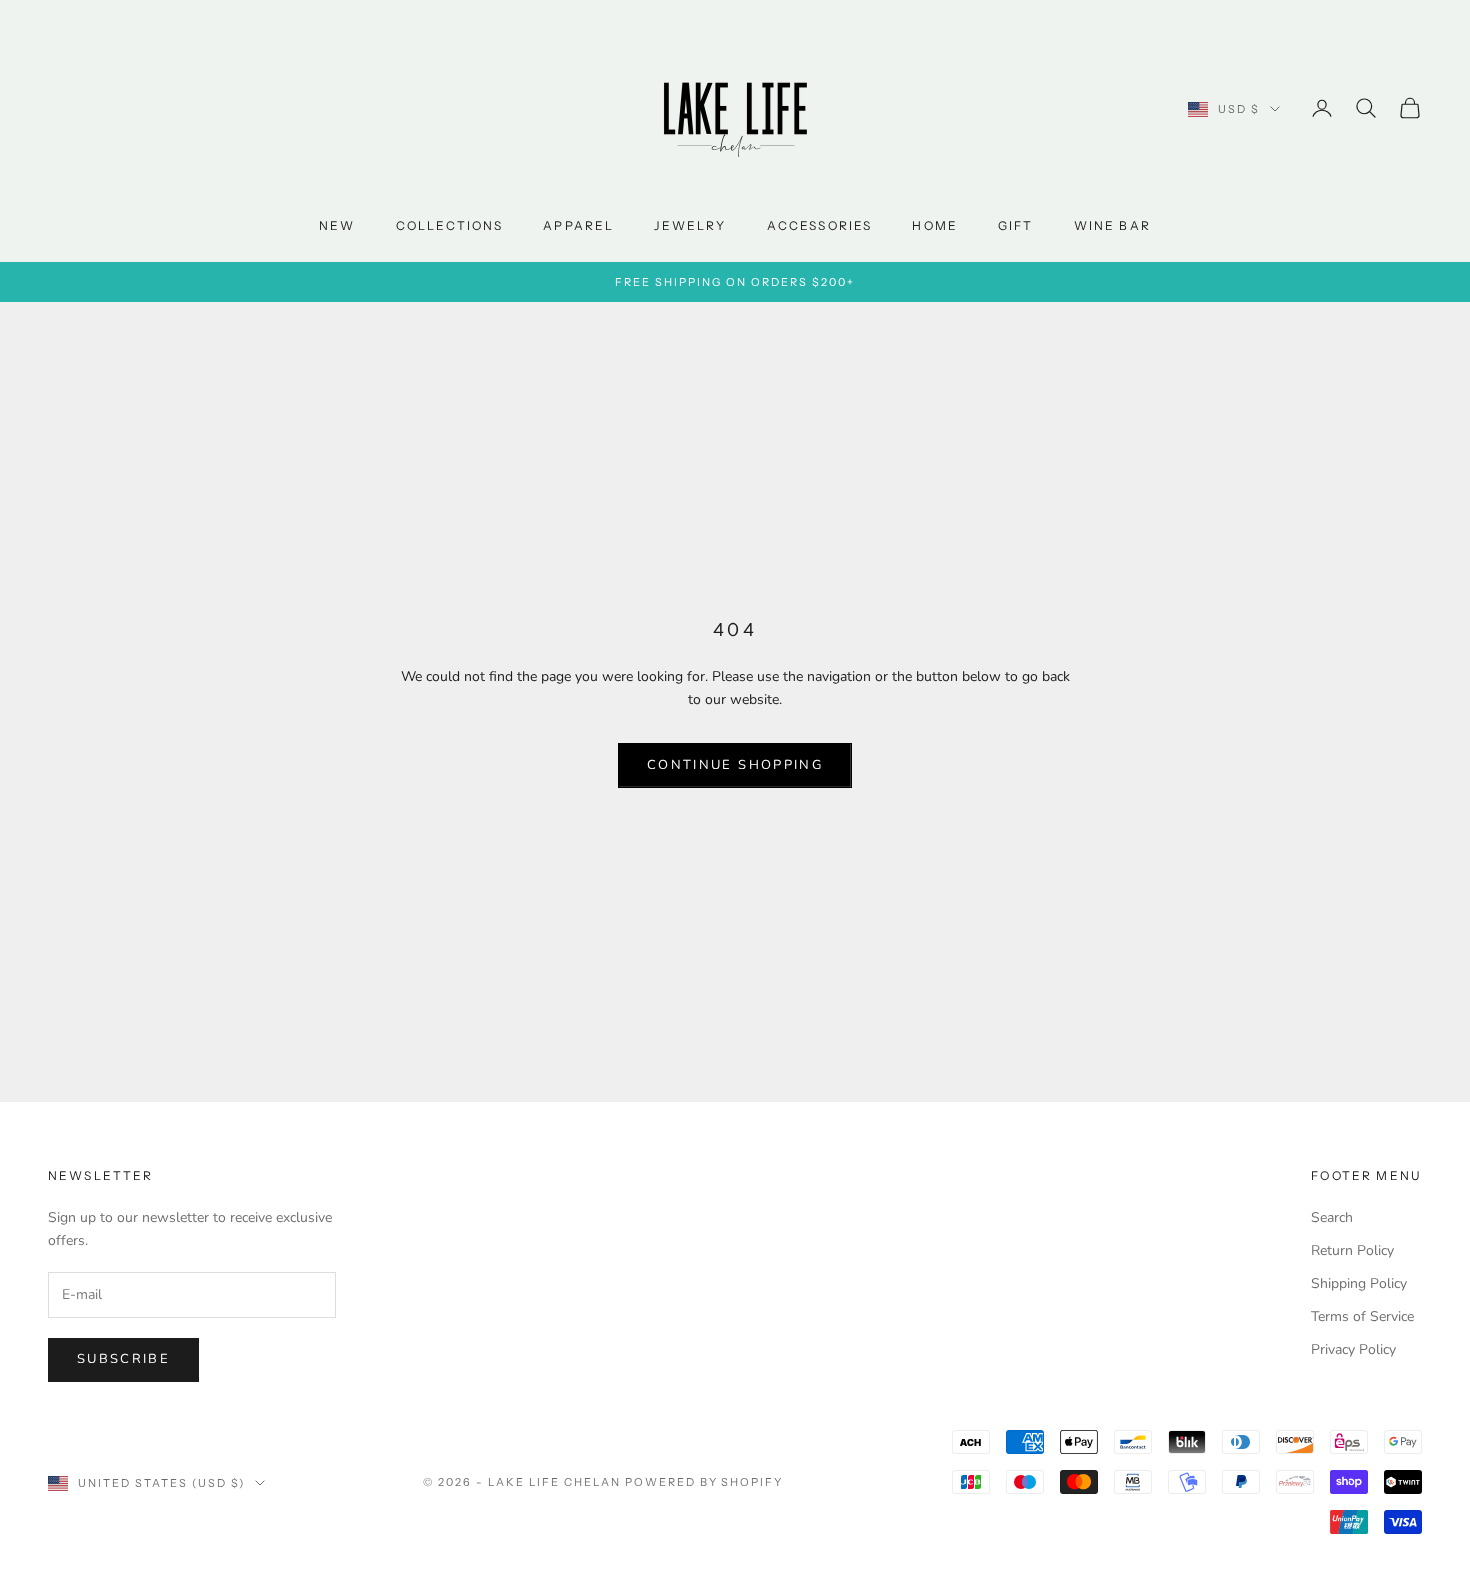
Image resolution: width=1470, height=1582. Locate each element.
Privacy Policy (1353, 1349)
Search (1332, 1217)
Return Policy (1352, 1250)
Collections (450, 225)
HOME (935, 225)
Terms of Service (1362, 1316)
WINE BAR (1112, 225)
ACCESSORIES (820, 225)
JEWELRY (690, 225)
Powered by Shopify (704, 1482)
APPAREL (578, 225)
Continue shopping (735, 765)
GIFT (1016, 225)
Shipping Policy (1359, 1283)
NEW (337, 225)
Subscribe (123, 1359)
